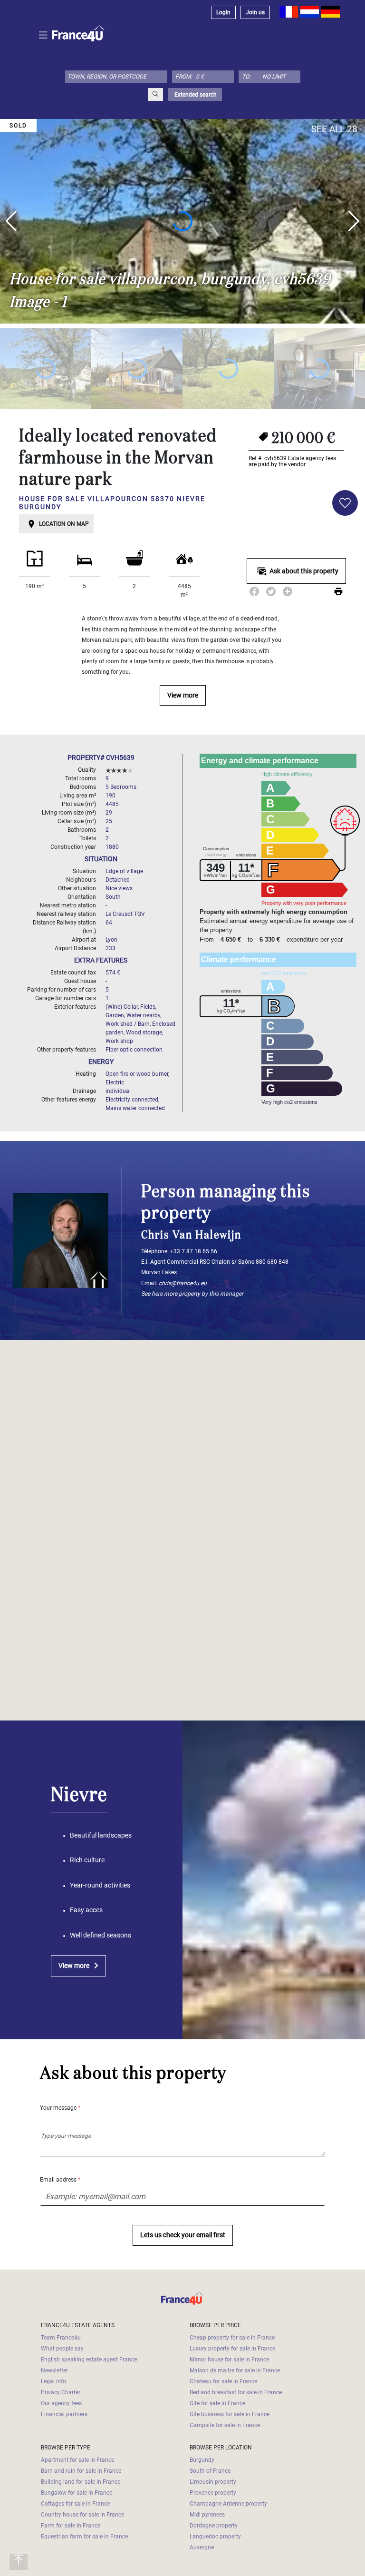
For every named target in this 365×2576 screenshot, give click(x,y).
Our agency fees (61, 2403)
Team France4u (61, 2338)
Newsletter (54, 2370)
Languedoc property (215, 2537)
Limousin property (213, 2482)
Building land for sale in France (81, 2482)
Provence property (213, 2493)
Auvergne (202, 2547)
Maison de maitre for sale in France (235, 2370)
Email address (60, 2180)
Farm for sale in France (71, 2526)
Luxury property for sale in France (232, 2349)
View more (183, 695)
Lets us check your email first (183, 2235)
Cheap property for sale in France (232, 2338)
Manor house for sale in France (229, 2360)
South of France (210, 2471)
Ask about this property (304, 571)
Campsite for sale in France (225, 2425)
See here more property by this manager (192, 1294)
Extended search (195, 95)
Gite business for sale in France (230, 2414)
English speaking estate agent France (89, 2360)
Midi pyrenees (207, 2515)
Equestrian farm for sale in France (84, 2537)
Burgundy (202, 2460)
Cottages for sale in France (75, 2504)
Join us (255, 12)
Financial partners (64, 2414)
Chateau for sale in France (223, 2381)
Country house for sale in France (82, 2515)
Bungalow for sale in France (77, 2493)
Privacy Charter (61, 2392)
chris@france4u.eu (183, 1283)
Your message (60, 2108)
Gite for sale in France (217, 2403)
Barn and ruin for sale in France (81, 2471)
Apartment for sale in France (77, 2460)
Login (223, 12)
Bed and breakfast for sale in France (236, 2392)
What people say (62, 2349)
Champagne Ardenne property (228, 2504)
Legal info (53, 2381)
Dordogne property (214, 2526)
